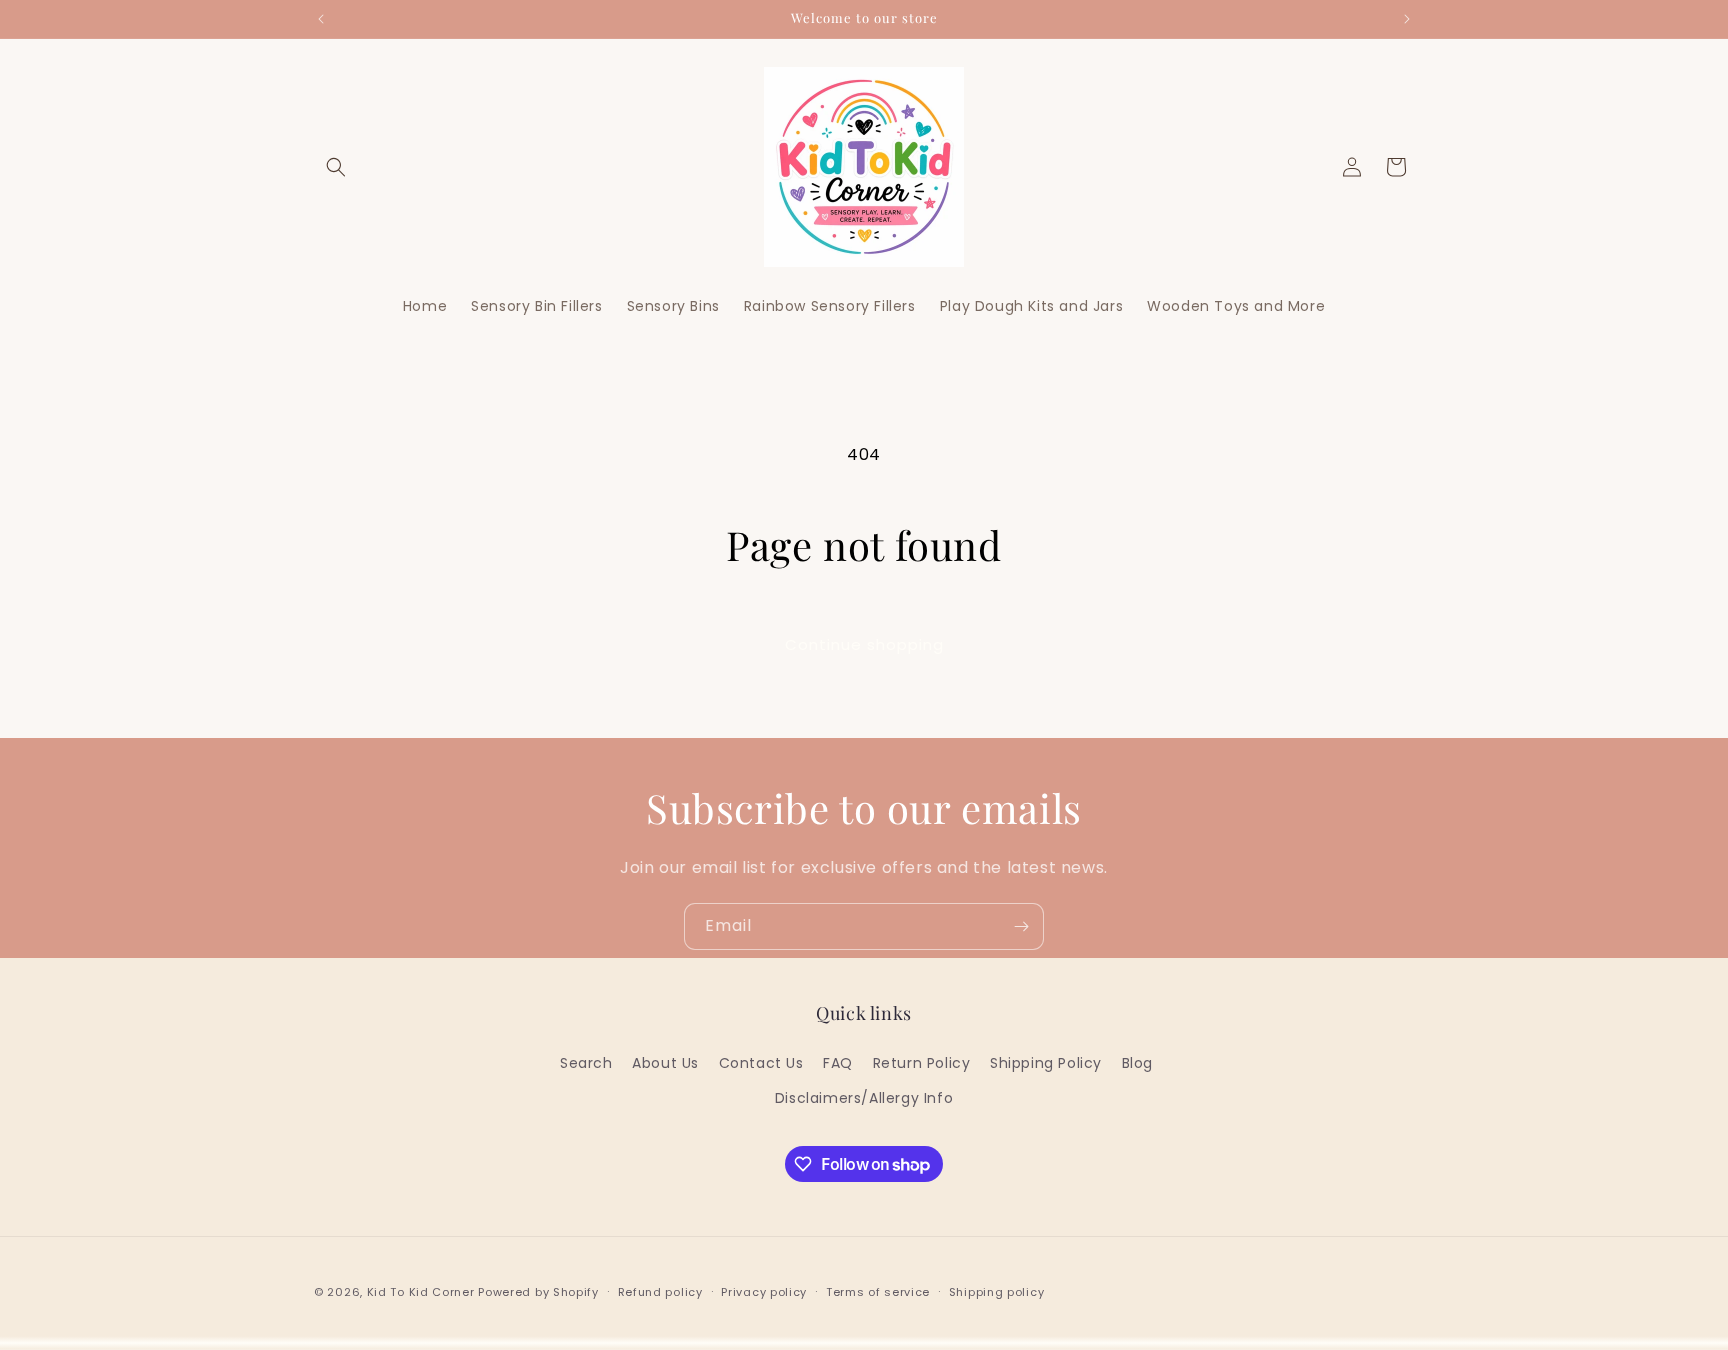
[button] (336, 167)
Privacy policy (764, 1292)
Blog (1137, 1063)
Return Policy (922, 1063)
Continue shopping (864, 644)
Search (586, 1063)
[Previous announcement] (321, 19)
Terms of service (878, 1292)
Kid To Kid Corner (421, 1292)
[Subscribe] (1021, 926)
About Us (665, 1063)
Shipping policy (997, 1292)
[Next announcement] (1407, 19)
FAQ (838, 1063)
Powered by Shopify (538, 1292)
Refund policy (660, 1292)
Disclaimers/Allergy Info (864, 1098)
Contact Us (761, 1063)
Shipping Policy (1046, 1063)
